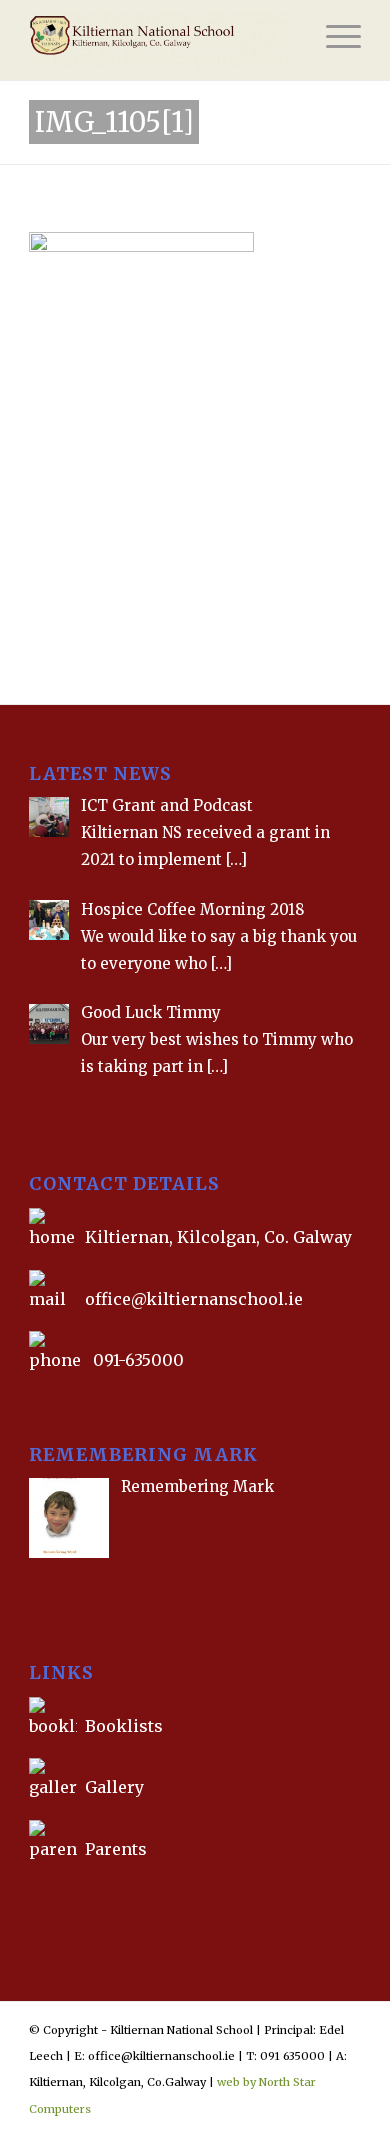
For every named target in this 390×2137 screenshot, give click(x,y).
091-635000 (138, 1360)
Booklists (124, 1726)
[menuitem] (333, 40)
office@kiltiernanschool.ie (194, 1299)
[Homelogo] (161, 40)
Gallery (112, 1787)
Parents (116, 1849)
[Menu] (333, 40)
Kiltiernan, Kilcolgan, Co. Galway (218, 1237)
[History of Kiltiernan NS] (31, 1895)
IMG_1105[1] (114, 122)
